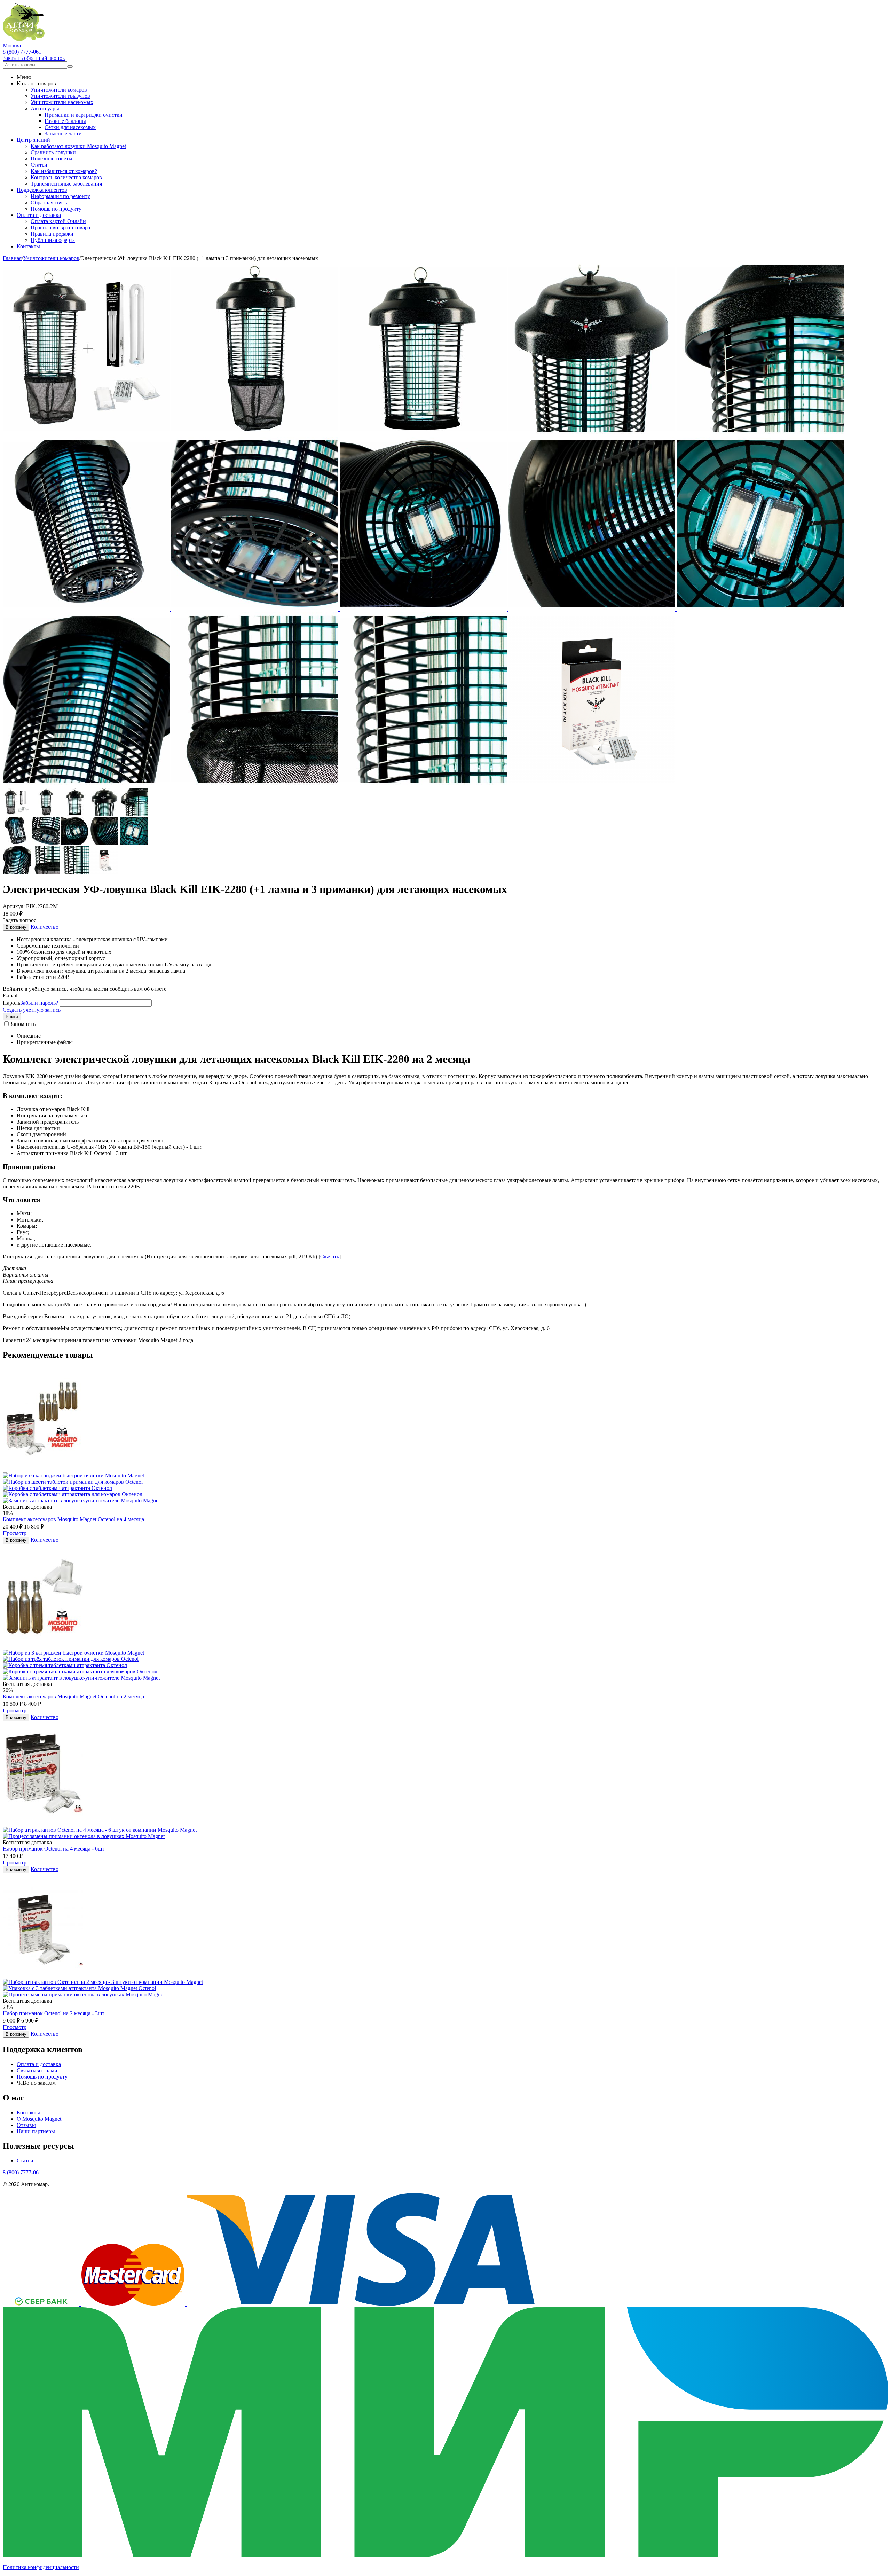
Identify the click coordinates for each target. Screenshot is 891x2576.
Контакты (28, 246)
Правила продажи (52, 234)
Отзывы (26, 2125)
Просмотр (15, 1533)
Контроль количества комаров (66, 177)
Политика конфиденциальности (41, 2567)
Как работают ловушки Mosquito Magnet (78, 146)
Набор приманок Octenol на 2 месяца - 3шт (54, 2013)
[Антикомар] (24, 39)
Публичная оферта (53, 240)
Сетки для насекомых (70, 127)
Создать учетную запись (32, 1010)
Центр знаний (33, 140)
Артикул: (14, 906)
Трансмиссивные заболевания (66, 184)
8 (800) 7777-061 (22, 52)
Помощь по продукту (56, 209)
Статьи (39, 165)
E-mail (10, 995)
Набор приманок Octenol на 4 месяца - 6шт (54, 1849)
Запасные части (63, 133)
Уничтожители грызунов (60, 96)
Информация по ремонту (60, 196)
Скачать (330, 1256)
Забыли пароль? (39, 1003)
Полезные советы (52, 159)
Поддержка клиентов (42, 190)
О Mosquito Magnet (39, 2119)
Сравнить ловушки (53, 152)
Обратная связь (49, 202)
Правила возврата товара (60, 227)
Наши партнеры (36, 2131)
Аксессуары (45, 108)
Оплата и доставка (39, 215)
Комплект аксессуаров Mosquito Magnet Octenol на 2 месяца (73, 1697)
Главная (12, 258)
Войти (12, 1017)
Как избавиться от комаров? (64, 171)
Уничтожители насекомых (62, 102)
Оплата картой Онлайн (58, 221)
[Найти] (70, 66)
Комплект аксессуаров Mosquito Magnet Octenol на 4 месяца (73, 1519)
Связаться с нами (37, 2070)
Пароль (11, 1003)
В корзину (16, 927)
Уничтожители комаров (59, 90)
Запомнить (23, 1024)
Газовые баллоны (65, 121)
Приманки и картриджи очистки (84, 115)
